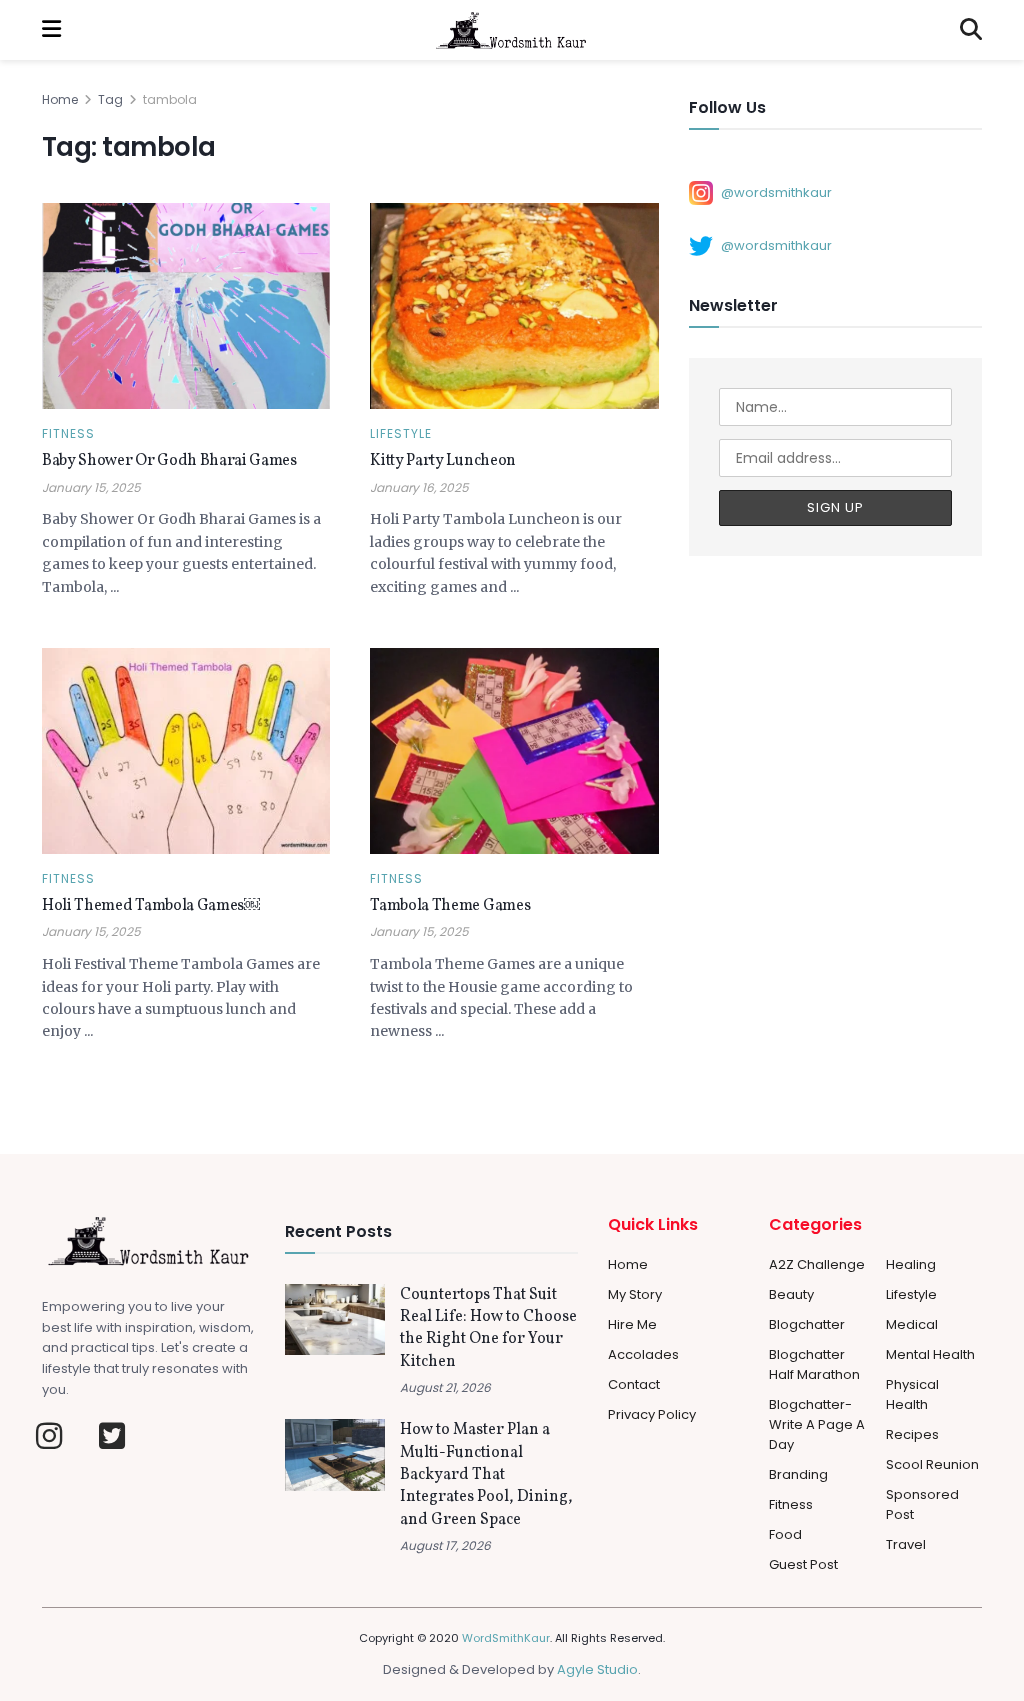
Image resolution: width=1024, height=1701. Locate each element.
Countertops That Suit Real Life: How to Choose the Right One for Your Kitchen (488, 1328)
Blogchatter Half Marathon (814, 1364)
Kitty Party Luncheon (443, 461)
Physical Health (912, 1394)
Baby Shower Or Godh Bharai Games (169, 461)
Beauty (791, 1294)
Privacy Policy (652, 1414)
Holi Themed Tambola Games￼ (151, 906)
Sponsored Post (922, 1504)
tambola (170, 99)
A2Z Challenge (817, 1264)
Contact (634, 1384)
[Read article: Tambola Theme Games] (514, 751)
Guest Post (803, 1564)
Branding (798, 1474)
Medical (912, 1324)
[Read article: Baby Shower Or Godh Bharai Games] (186, 306)
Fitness (68, 434)
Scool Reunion (932, 1464)
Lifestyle (401, 434)
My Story (635, 1294)
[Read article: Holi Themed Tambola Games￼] (186, 751)
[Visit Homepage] (511, 30)
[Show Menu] (51, 30)
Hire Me (632, 1324)
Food (785, 1534)
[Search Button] (971, 30)
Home (60, 99)
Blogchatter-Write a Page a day (817, 1424)
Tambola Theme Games (450, 906)
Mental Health (930, 1354)
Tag (110, 99)
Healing (911, 1264)
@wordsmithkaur (776, 191)
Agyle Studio (597, 1669)
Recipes (912, 1434)
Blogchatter (807, 1324)
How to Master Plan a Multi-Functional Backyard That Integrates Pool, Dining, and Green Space (486, 1475)
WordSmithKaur (506, 1638)
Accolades (643, 1354)
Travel (906, 1544)
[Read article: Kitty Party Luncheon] (514, 306)
